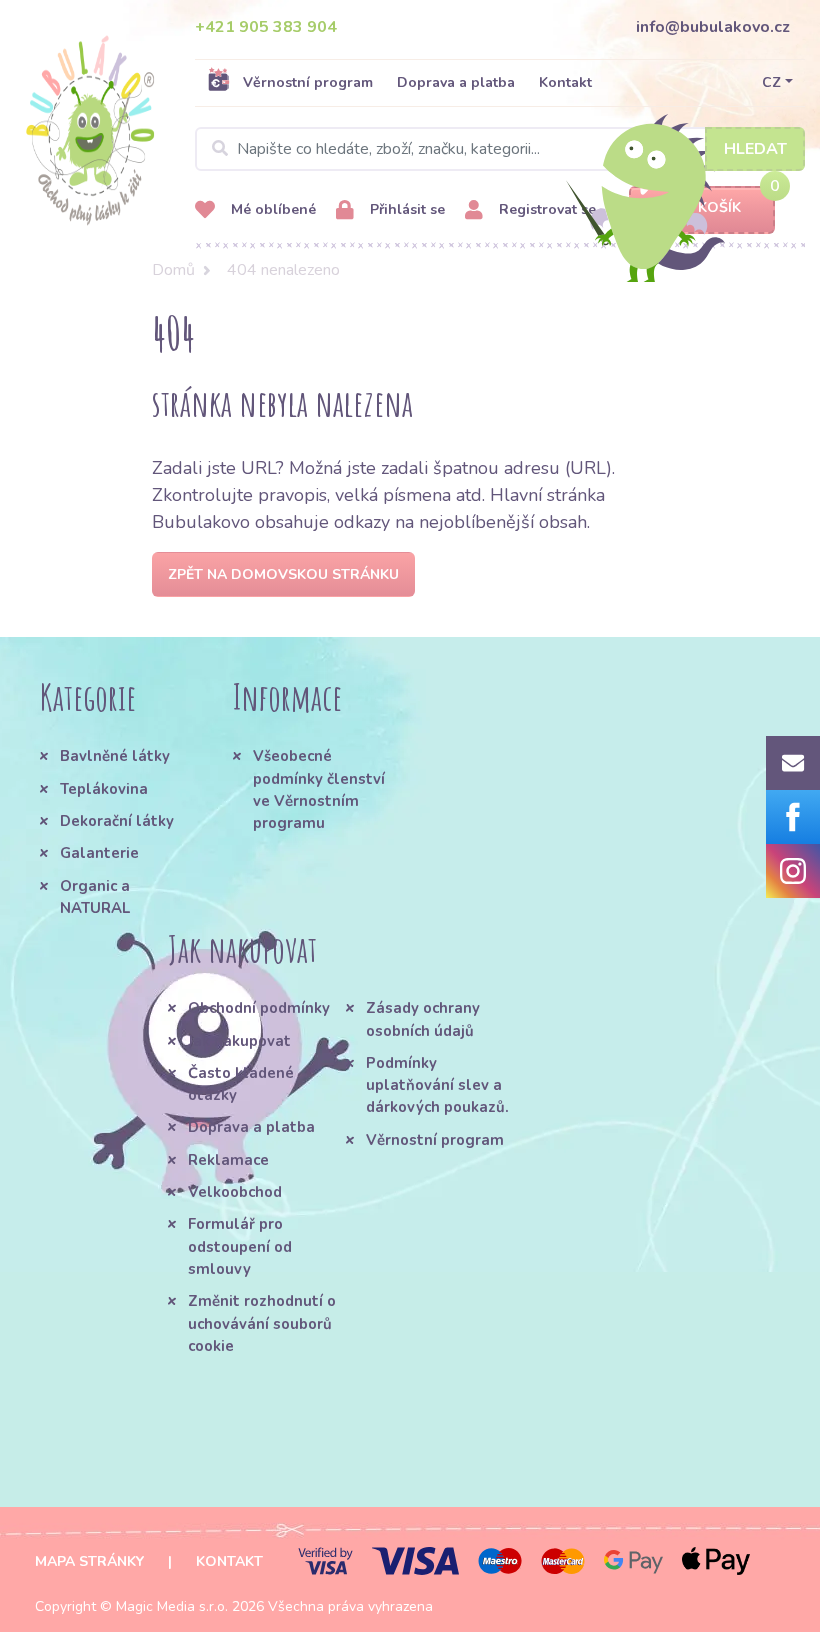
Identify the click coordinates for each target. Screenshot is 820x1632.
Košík (719, 207)
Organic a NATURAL (95, 897)
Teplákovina (104, 789)
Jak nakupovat (239, 1041)
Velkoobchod (235, 1192)
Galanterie (99, 853)
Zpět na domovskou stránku (283, 574)
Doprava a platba (456, 82)
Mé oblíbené (271, 209)
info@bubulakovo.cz (713, 27)
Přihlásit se (405, 209)
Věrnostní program (308, 82)
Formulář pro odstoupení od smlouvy (240, 1246)
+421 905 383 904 (266, 27)
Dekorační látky (117, 821)
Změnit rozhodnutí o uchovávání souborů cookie (262, 1323)
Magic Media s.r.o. (172, 1606)
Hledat (755, 149)
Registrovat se (545, 209)
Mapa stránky (89, 1561)
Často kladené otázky (241, 1084)
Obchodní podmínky (259, 1008)
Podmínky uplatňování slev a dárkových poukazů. (437, 1085)
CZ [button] (771, 82)
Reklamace (228, 1160)
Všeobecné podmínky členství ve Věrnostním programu (319, 789)
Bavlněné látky (115, 756)
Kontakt (565, 82)
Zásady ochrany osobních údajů (423, 1019)
